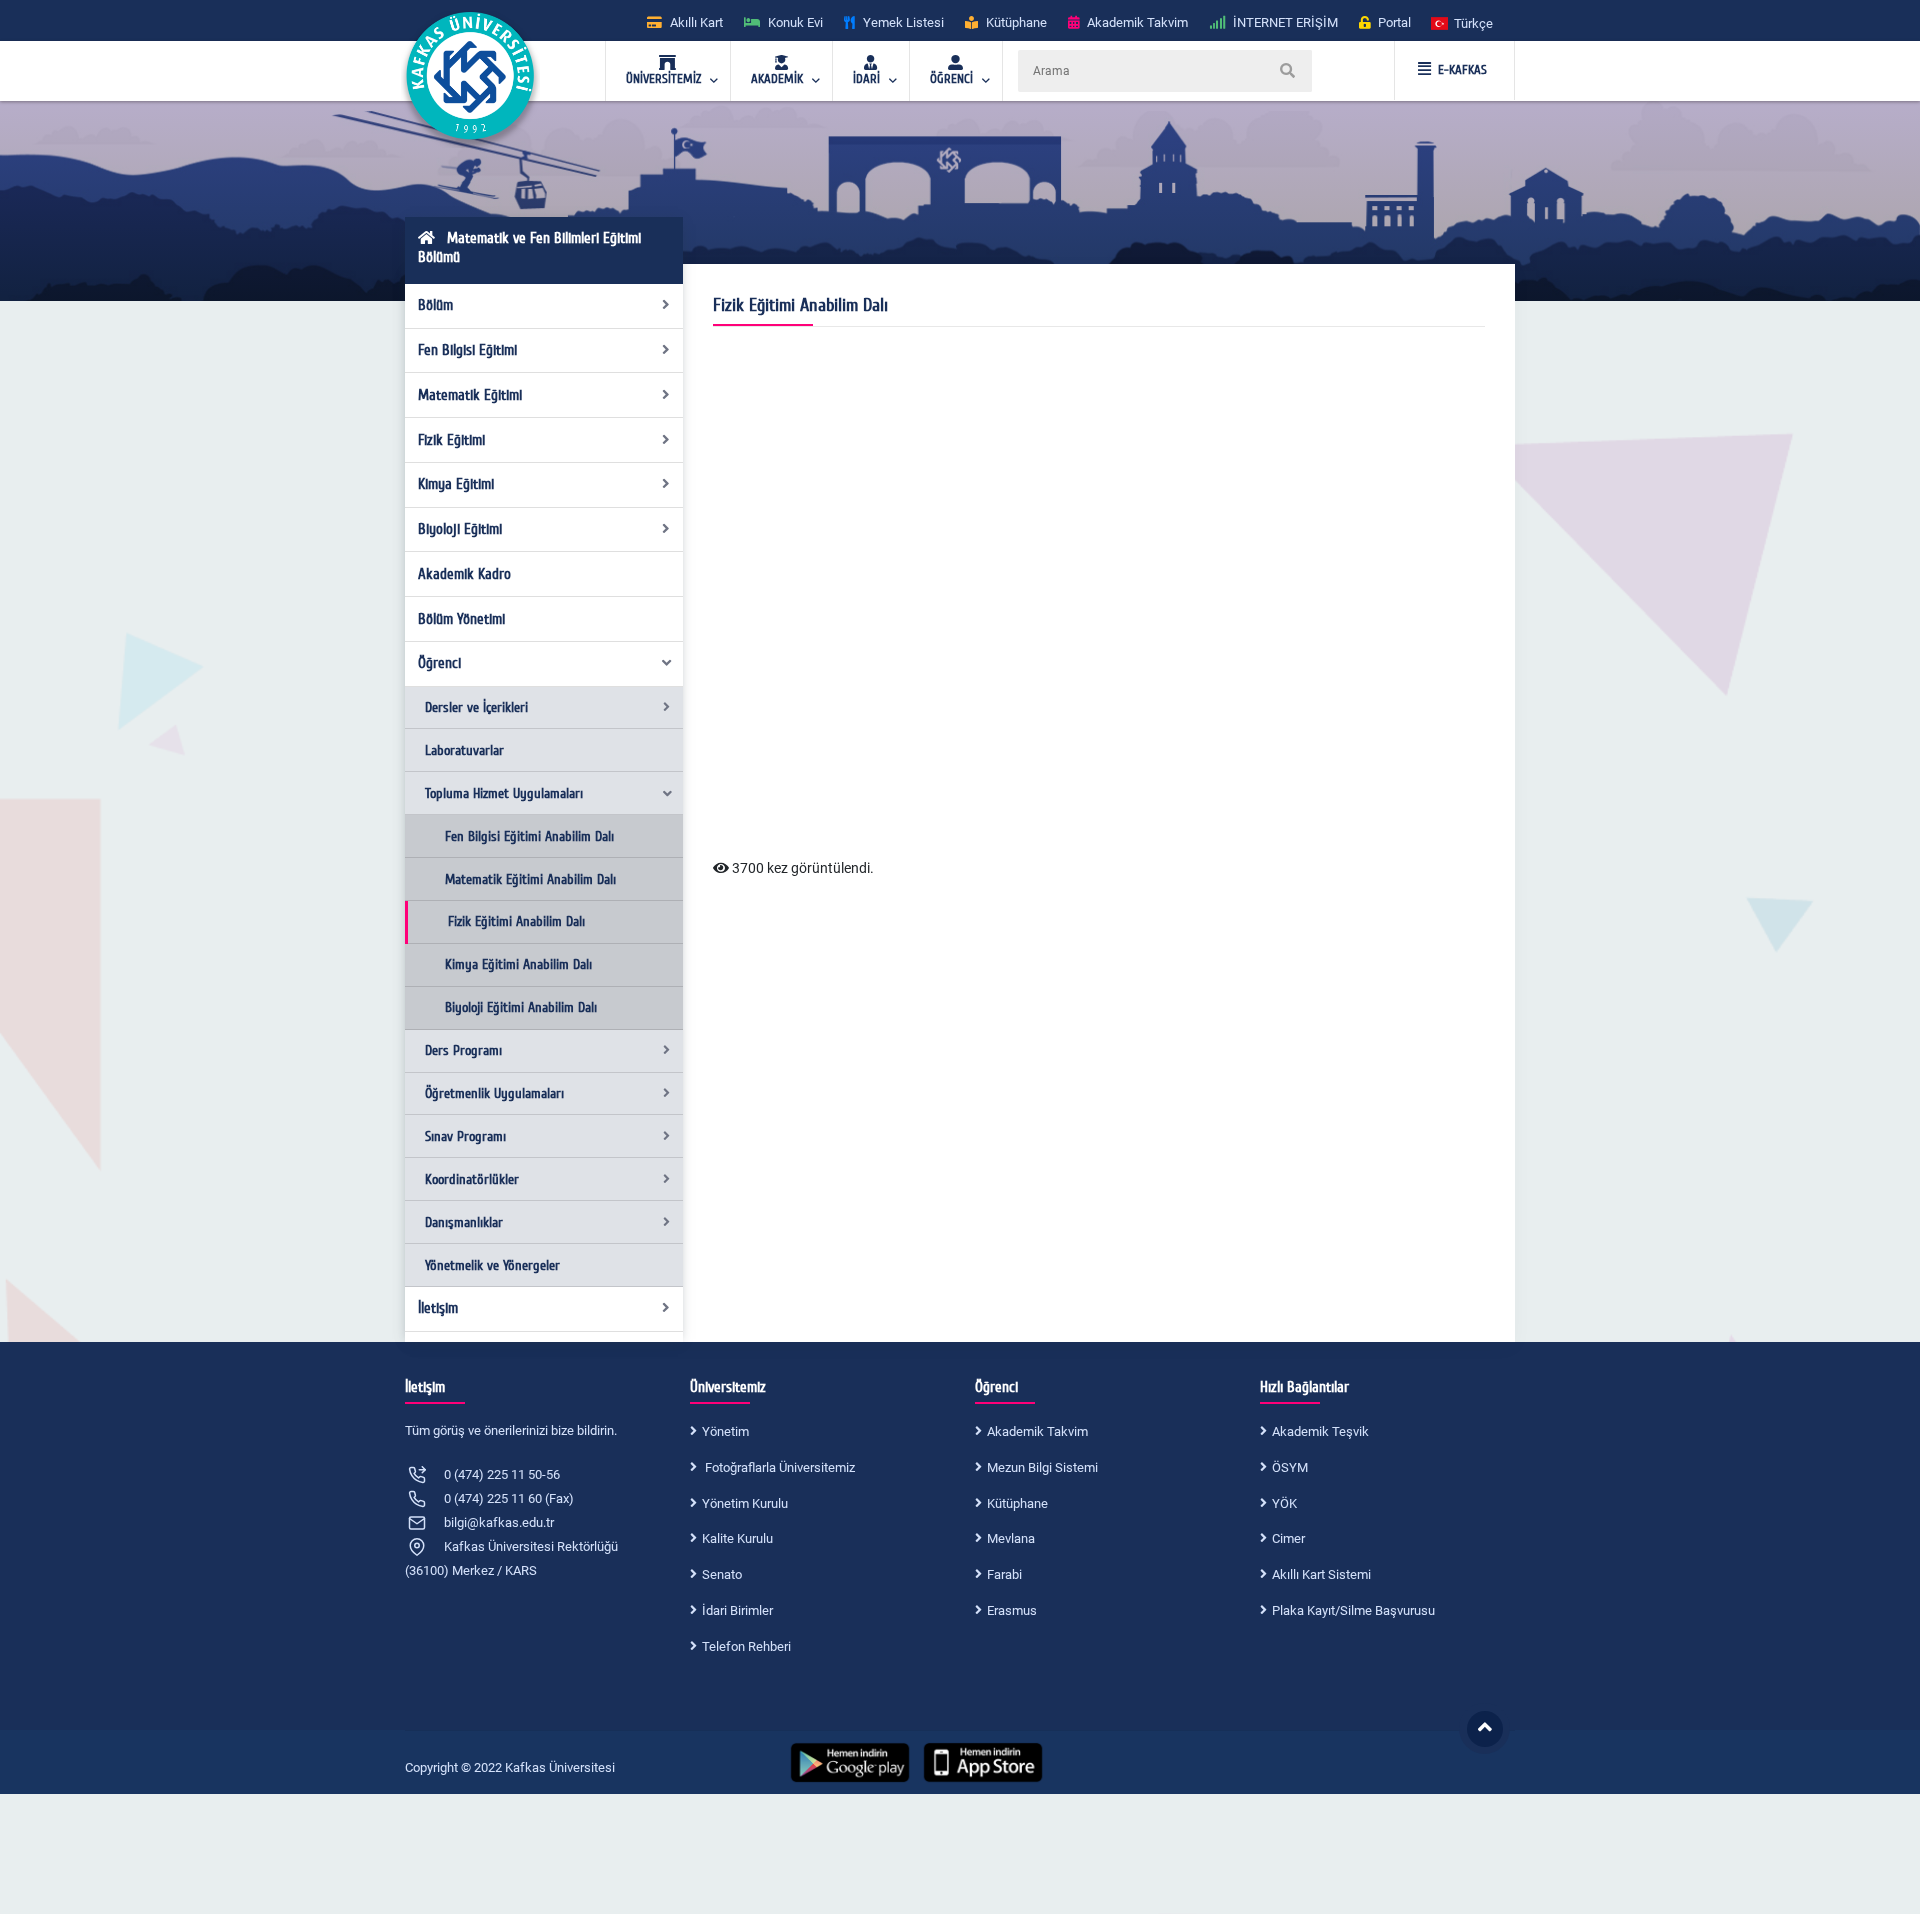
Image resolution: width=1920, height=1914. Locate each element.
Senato (722, 1574)
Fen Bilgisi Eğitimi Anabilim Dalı (529, 836)
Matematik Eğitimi (470, 395)
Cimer (1288, 1538)
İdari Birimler (737, 1610)
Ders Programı (463, 1050)
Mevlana (1011, 1538)
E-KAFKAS (1462, 70)
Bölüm (435, 305)
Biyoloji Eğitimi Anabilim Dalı (521, 1007)
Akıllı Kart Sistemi (1321, 1574)
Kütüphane (1017, 1503)
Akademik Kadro (464, 574)
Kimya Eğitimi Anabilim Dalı (518, 964)
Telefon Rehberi (746, 1646)
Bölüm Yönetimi (461, 619)
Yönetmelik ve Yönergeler (492, 1265)
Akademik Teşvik (1320, 1431)
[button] (1463, 22)
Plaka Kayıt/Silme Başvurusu (1353, 1610)
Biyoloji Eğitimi (460, 529)
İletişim (438, 1308)
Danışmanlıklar (464, 1222)
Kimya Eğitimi (456, 484)
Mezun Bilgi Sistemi (1042, 1467)
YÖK (1284, 1503)
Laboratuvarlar (464, 750)
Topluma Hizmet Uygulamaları (504, 793)
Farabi (1004, 1574)
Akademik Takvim (1037, 1431)
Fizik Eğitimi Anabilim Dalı (516, 921)
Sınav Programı (465, 1136)
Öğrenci (439, 663)
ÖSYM (1290, 1467)
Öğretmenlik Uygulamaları (494, 1093)
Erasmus (1012, 1610)
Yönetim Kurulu (745, 1503)
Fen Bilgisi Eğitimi (467, 350)
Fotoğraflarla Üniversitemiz (778, 1467)
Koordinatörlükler (472, 1179)
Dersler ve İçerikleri (476, 707)
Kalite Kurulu (737, 1538)
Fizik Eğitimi (451, 440)
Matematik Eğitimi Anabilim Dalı (530, 879)
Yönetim (725, 1431)
